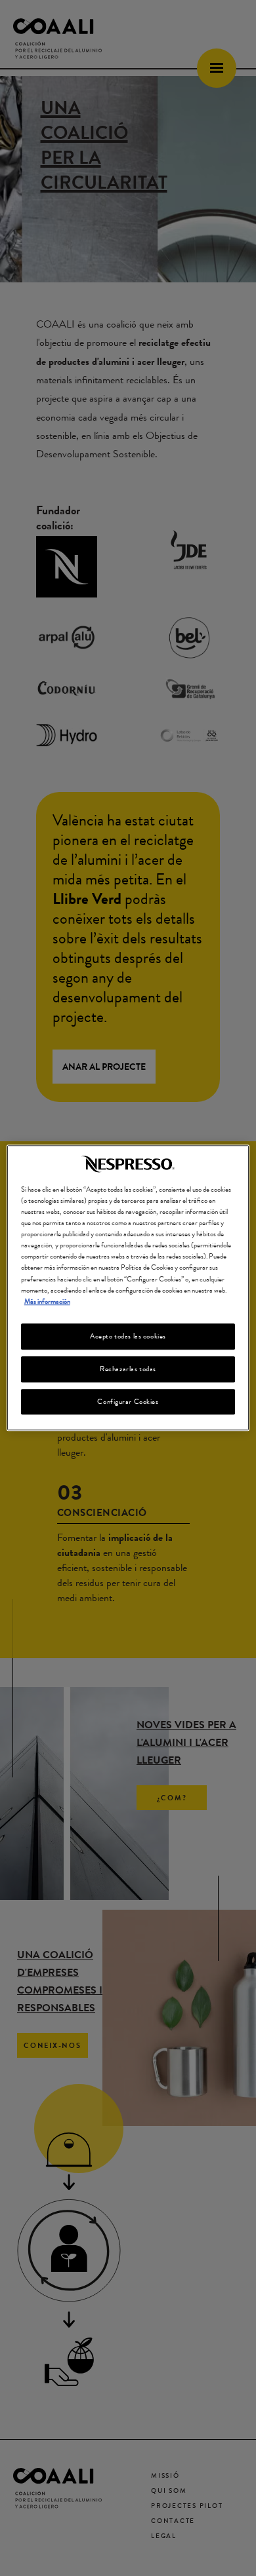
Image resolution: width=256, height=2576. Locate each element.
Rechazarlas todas (128, 1369)
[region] (128, 1288)
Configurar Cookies (128, 1401)
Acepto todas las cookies (128, 1336)
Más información (47, 1301)
